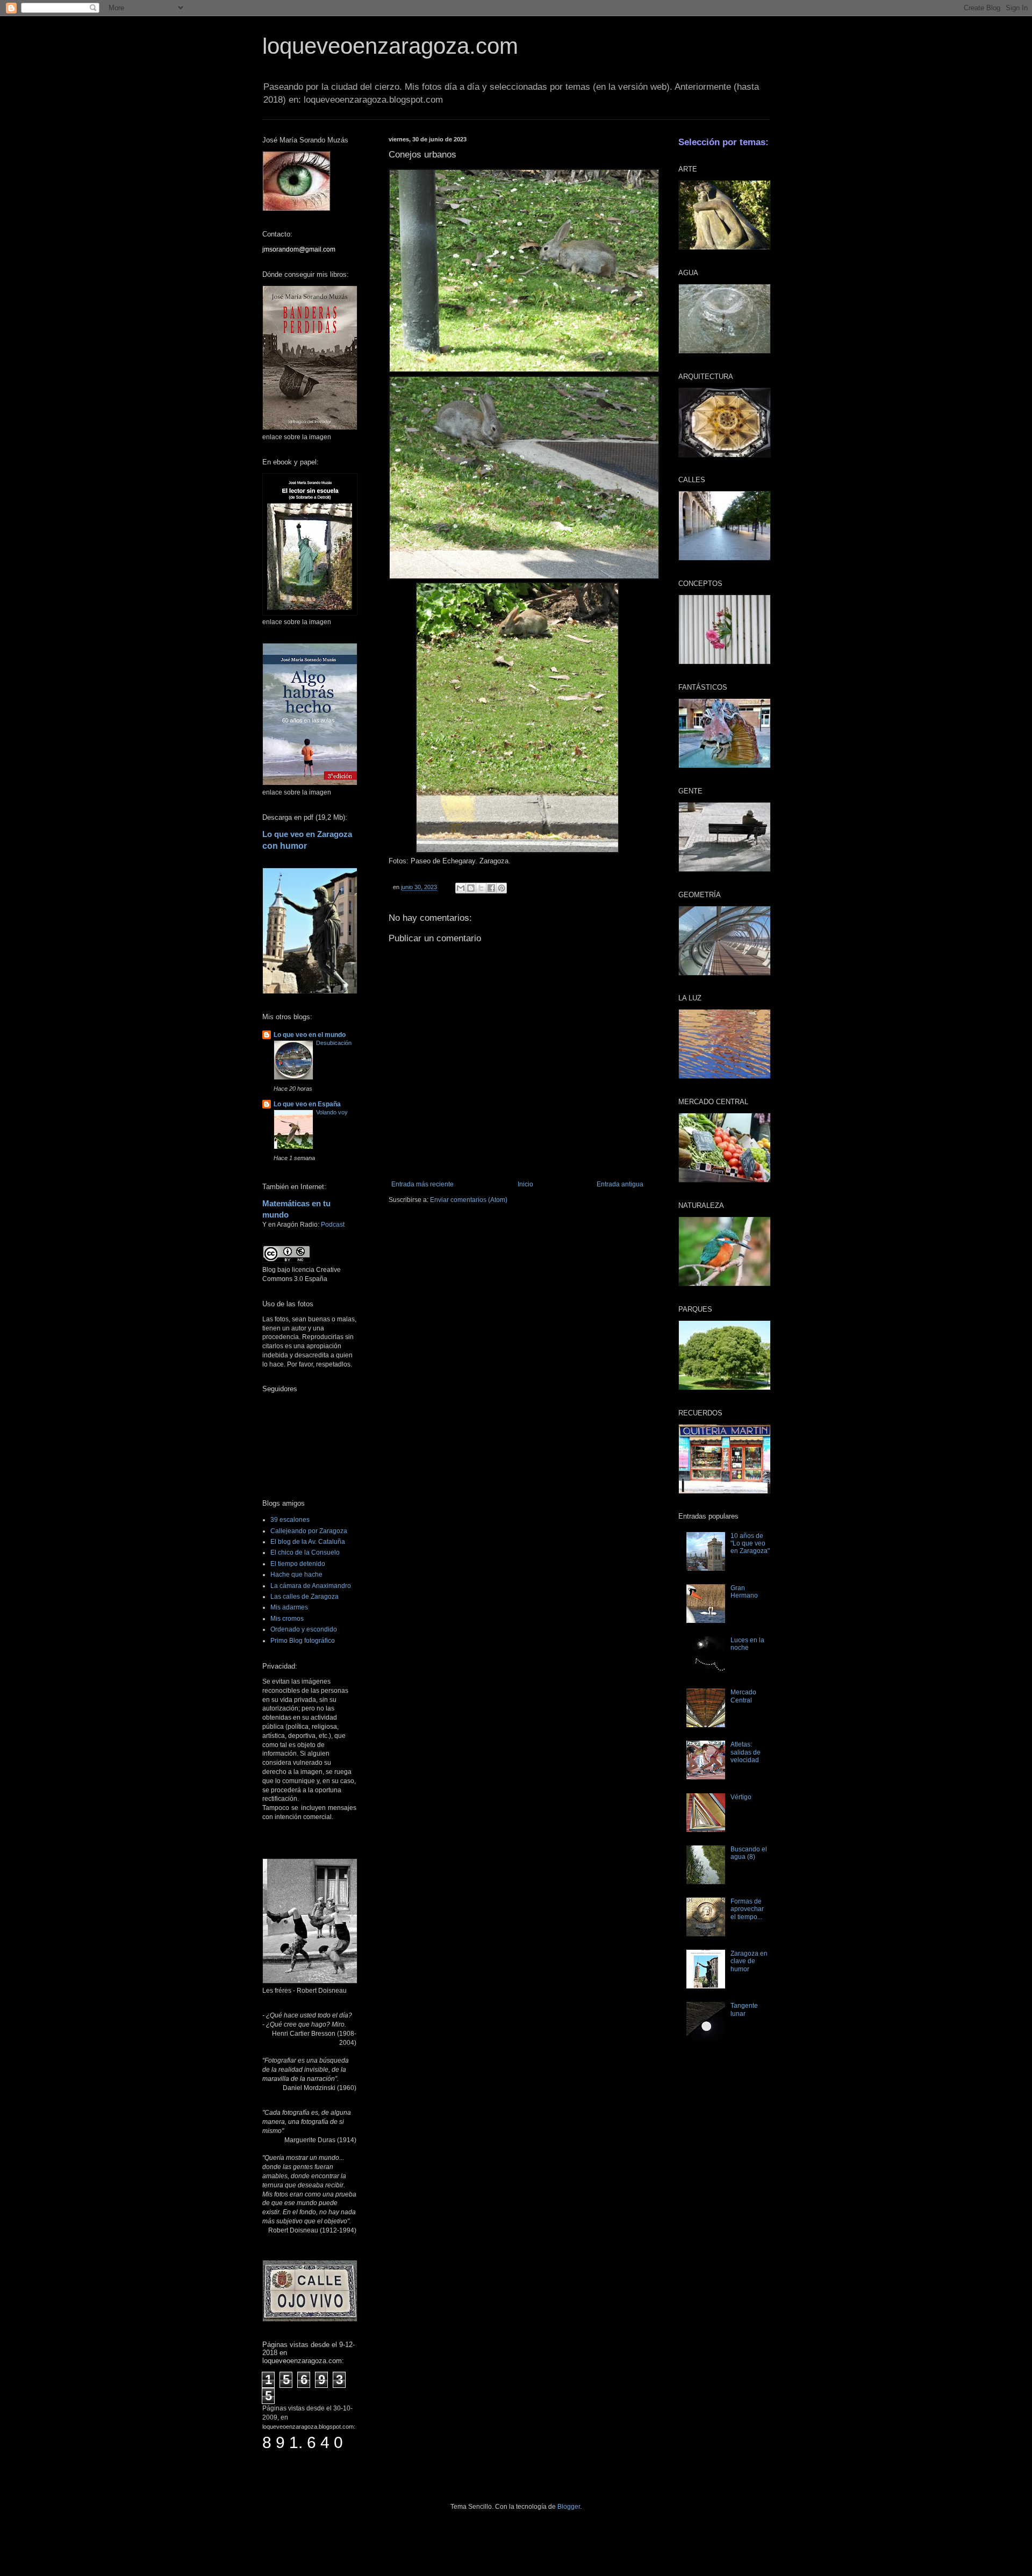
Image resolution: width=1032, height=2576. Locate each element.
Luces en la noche (747, 1644)
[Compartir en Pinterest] (501, 888)
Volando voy (332, 1112)
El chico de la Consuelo (305, 1552)
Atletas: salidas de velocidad (746, 1752)
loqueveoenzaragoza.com (390, 46)
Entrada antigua (620, 1184)
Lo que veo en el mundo (310, 1035)
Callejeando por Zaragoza (309, 1531)
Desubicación (334, 1043)
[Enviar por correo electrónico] (461, 888)
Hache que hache (296, 1575)
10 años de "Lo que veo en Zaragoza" (750, 1544)
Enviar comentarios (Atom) (469, 1200)
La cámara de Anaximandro (311, 1586)
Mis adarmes (289, 1607)
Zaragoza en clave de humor (749, 1961)
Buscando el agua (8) (749, 1853)
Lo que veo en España (307, 1104)
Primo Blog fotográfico (303, 1641)
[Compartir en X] (481, 888)
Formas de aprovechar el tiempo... (747, 1909)
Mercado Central (743, 1696)
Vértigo (741, 1797)
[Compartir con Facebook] (491, 888)
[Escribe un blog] (471, 888)
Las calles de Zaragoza (304, 1597)
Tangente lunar (744, 2009)
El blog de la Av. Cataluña (308, 1542)
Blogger (569, 2507)
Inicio (525, 1184)
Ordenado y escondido (304, 1629)
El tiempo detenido (298, 1564)
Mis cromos (287, 1619)
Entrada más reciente (422, 1184)
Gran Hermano (744, 1592)
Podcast (333, 1225)
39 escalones (290, 1520)
